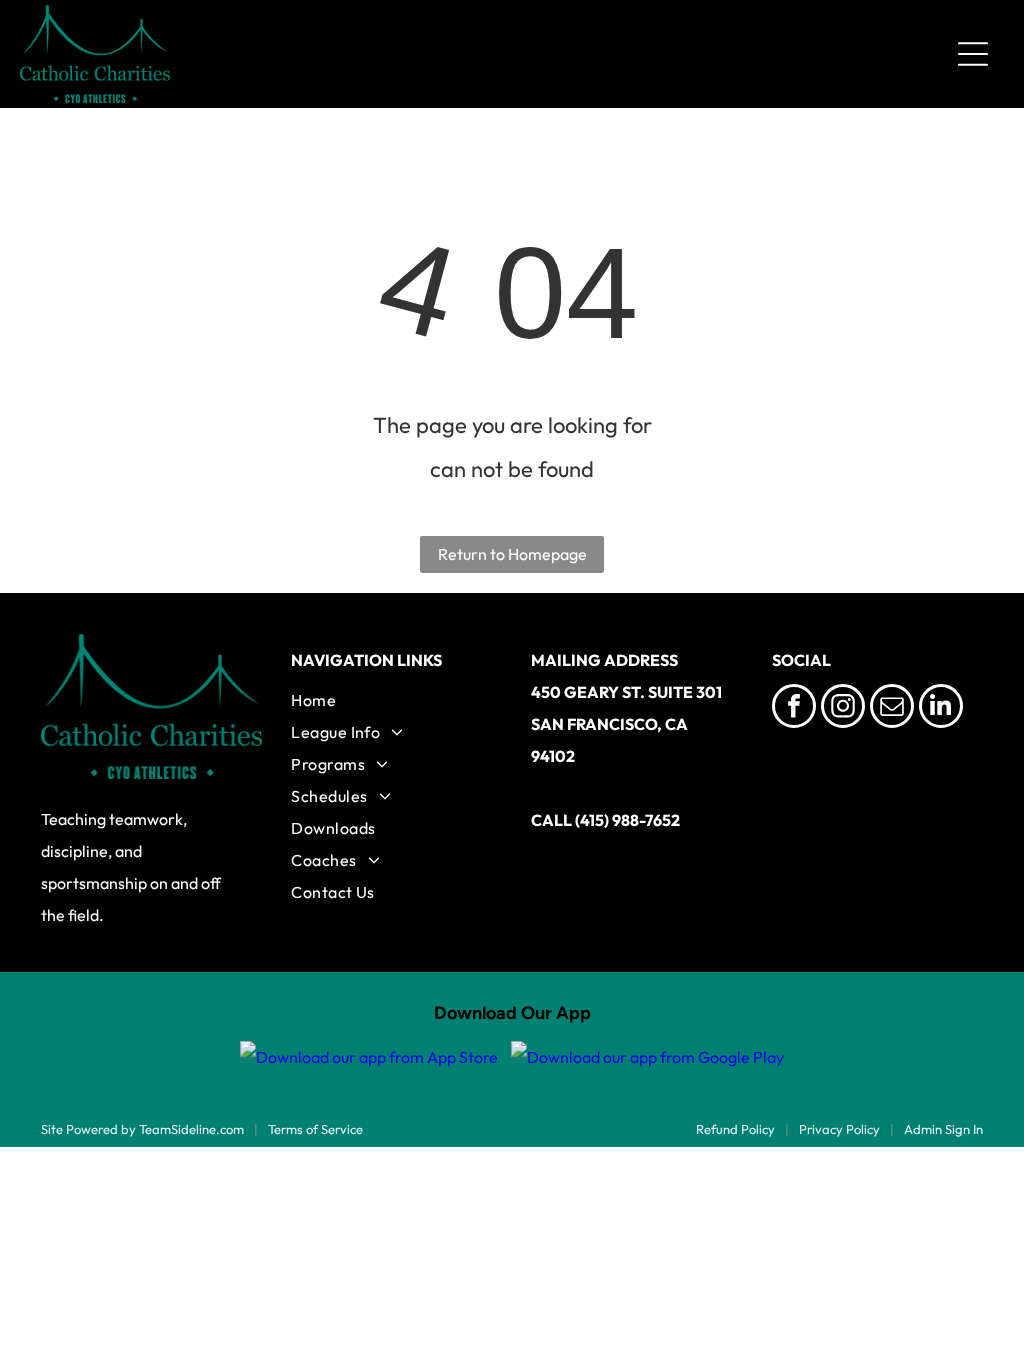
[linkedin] (941, 708)
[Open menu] (973, 54)
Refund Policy (735, 1129)
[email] (892, 708)
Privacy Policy (839, 1129)
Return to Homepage (512, 554)
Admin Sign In (943, 1129)
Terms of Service (315, 1129)
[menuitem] (391, 700)
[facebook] (794, 708)
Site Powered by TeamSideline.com (142, 1129)
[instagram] (843, 708)
